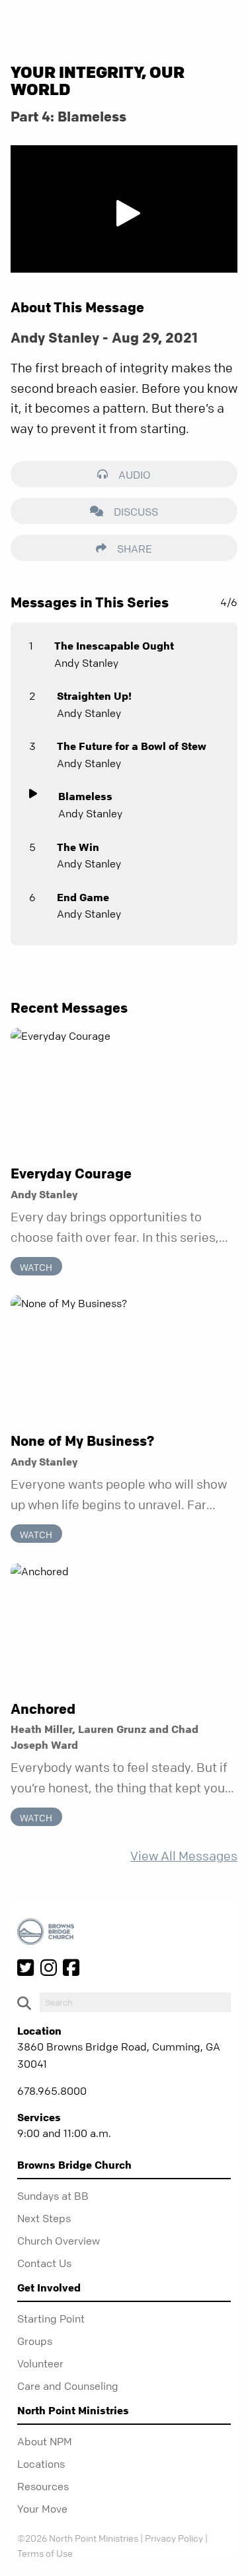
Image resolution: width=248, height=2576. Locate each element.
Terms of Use (45, 2553)
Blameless (85, 796)
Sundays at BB (53, 2196)
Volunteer (40, 2363)
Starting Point (51, 2319)
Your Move (42, 2509)
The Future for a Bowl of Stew (132, 746)
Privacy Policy (174, 2538)
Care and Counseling (68, 2386)
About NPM (45, 2441)
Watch (36, 1266)
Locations (41, 2464)
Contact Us (44, 2263)
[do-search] (135, 2002)
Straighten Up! (94, 696)
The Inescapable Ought (114, 646)
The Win (78, 847)
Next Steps (44, 2218)
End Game (83, 897)
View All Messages (184, 1856)
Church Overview (59, 2241)
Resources (43, 2486)
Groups (35, 2341)
